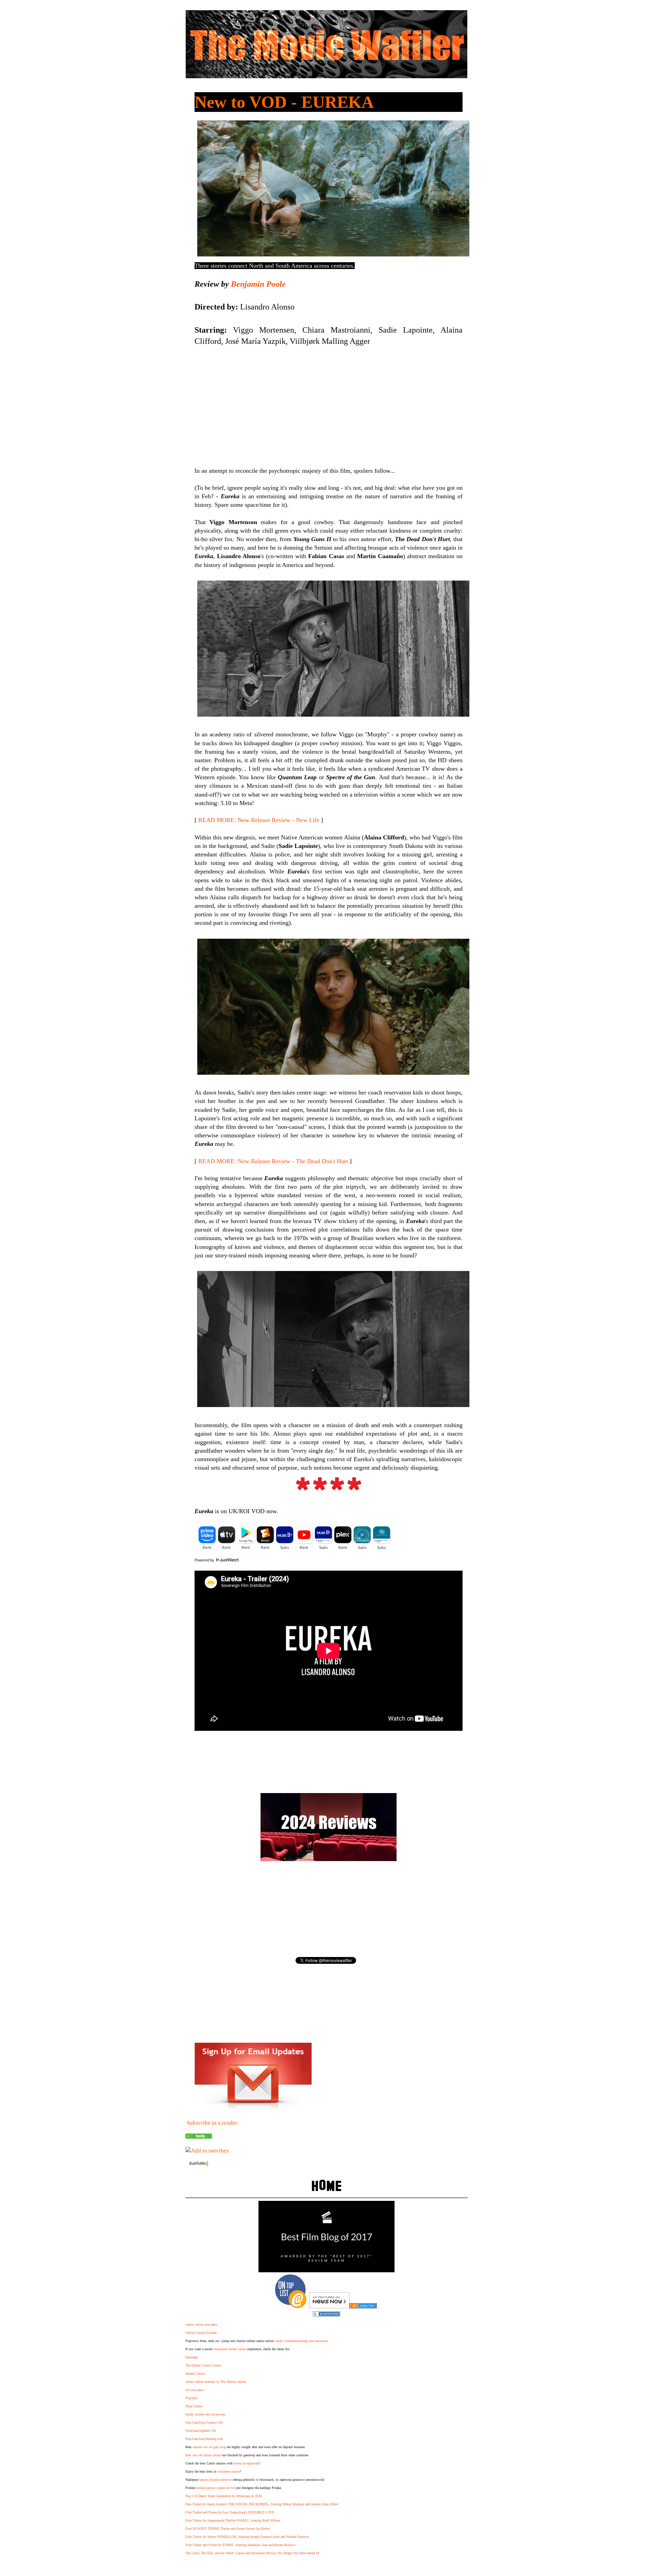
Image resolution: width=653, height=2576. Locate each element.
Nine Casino (194, 2406)
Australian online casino (230, 2349)
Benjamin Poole (258, 284)
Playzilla (191, 2398)
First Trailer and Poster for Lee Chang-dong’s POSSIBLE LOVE (230, 2512)
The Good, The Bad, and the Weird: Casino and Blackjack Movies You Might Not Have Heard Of (252, 2553)
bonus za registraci (246, 2463)
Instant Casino (195, 2373)
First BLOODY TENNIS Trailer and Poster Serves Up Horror (228, 2529)
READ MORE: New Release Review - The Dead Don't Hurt (273, 1161)
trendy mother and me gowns (205, 2414)
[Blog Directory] (363, 2306)
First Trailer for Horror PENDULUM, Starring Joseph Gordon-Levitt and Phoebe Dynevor (247, 2537)
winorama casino (229, 2471)
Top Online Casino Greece (203, 2365)
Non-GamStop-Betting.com (204, 2439)
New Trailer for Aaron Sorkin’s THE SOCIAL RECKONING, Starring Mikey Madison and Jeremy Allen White (262, 2504)
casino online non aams (201, 2324)
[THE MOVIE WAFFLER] (199, 2137)
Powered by (205, 1560)
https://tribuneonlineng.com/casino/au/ (302, 2341)
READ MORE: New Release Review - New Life (259, 820)
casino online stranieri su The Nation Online (216, 2382)
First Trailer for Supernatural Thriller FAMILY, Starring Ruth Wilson (233, 2520)
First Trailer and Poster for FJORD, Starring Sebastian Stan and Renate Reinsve (240, 2545)
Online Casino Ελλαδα (201, 2333)
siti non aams (195, 2390)
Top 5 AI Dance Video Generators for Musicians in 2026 (224, 2496)
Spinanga (192, 2357)
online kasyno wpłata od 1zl (216, 2488)
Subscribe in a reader (212, 2123)
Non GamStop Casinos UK (204, 2422)
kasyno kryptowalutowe (215, 2480)
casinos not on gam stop (209, 2447)
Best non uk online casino (203, 2455)
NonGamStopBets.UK (201, 2431)
